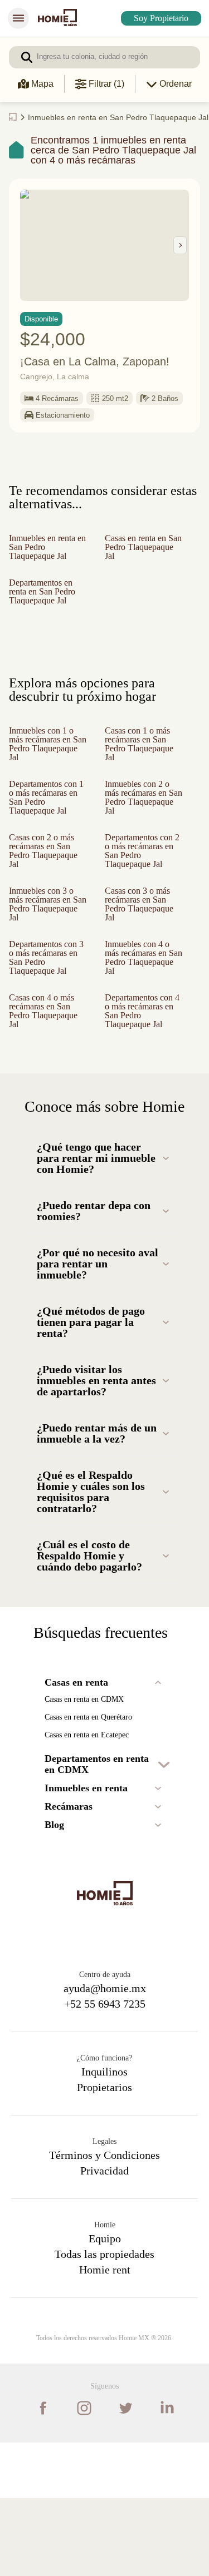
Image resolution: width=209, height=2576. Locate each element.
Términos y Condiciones (104, 2233)
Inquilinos (104, 2149)
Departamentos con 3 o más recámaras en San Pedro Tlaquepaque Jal (45, 987)
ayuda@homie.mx (105, 2066)
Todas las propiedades (104, 2332)
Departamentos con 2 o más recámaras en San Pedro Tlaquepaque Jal (141, 871)
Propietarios (105, 2165)
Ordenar (175, 84)
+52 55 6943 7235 (105, 2082)
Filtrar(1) (105, 84)
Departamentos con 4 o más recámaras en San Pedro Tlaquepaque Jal (141, 1049)
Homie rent (105, 2347)
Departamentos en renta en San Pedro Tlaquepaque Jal (47, 598)
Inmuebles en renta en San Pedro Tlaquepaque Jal (47, 554)
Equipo (104, 2316)
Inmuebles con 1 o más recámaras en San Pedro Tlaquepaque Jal (45, 751)
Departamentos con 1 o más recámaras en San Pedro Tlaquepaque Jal (45, 809)
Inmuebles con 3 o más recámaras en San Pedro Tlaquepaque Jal (45, 929)
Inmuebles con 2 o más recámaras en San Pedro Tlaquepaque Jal (141, 804)
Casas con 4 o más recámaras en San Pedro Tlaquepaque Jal (46, 1044)
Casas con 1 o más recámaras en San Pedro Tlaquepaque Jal (141, 751)
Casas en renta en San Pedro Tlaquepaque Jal (140, 554)
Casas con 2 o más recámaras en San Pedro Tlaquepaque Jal (46, 866)
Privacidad (104, 2248)
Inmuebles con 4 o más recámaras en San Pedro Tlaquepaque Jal (141, 982)
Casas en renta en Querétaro (97, 1795)
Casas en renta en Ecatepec (96, 1813)
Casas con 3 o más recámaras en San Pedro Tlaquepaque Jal (142, 929)
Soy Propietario (157, 18)
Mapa (42, 84)
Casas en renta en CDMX (89, 1777)
